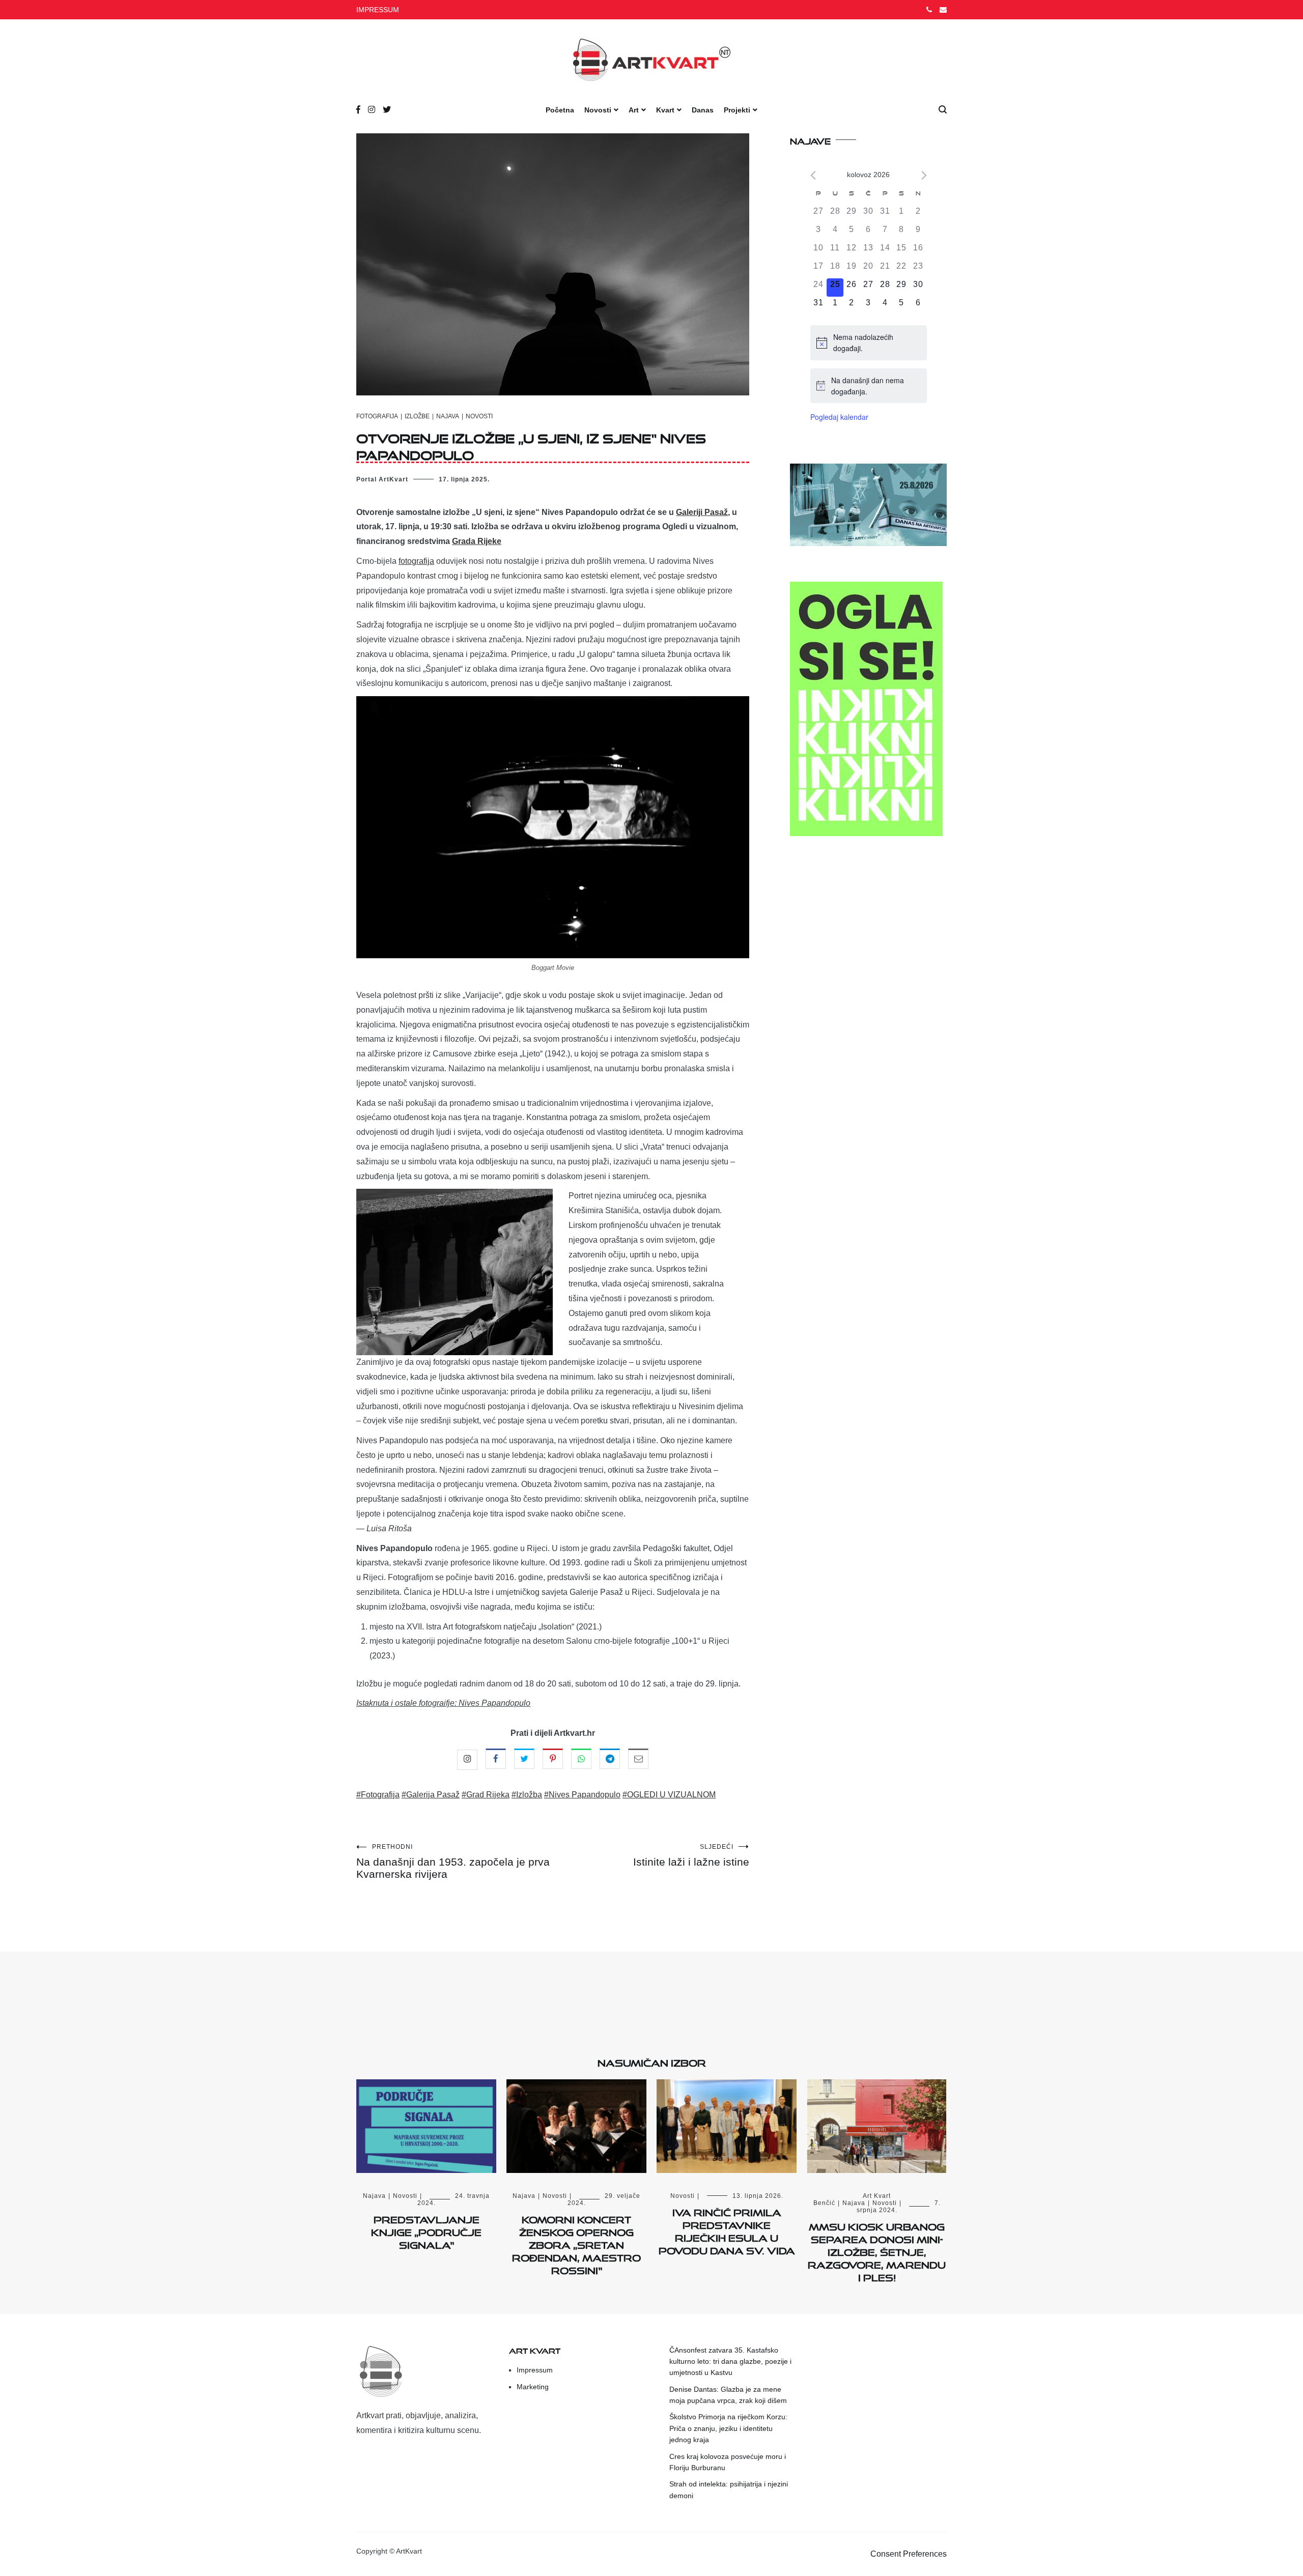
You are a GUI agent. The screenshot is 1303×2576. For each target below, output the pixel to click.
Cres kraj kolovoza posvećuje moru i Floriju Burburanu (728, 2462)
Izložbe (417, 416)
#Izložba (527, 1795)
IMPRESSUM (378, 10)
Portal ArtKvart (382, 479)
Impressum (535, 2370)
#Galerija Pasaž (431, 1795)
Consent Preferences (909, 2554)
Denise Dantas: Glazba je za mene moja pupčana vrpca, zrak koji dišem (728, 2395)
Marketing (533, 2387)
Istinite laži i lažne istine (691, 1855)
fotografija (416, 561)
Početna (560, 110)
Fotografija (377, 416)
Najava (448, 416)
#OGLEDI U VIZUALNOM (669, 1795)
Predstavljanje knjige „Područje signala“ (426, 2230)
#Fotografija (378, 1795)
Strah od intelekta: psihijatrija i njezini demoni (729, 2489)
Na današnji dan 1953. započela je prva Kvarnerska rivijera (453, 1862)
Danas (703, 110)
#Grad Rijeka (486, 1795)
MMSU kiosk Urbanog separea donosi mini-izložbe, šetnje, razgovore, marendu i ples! (877, 2251)
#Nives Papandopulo (582, 1795)
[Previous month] (813, 175)
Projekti (737, 110)
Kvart (665, 110)
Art (634, 110)
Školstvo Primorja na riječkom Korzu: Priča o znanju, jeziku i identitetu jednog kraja (728, 2428)
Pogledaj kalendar (839, 417)
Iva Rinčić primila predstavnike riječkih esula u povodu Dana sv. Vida (727, 2230)
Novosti (598, 110)
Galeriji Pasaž (702, 512)
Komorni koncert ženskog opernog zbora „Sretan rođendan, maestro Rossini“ (576, 2243)
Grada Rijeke (477, 541)
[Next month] (924, 175)
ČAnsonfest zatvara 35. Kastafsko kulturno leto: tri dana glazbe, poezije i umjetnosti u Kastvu (730, 2362)
